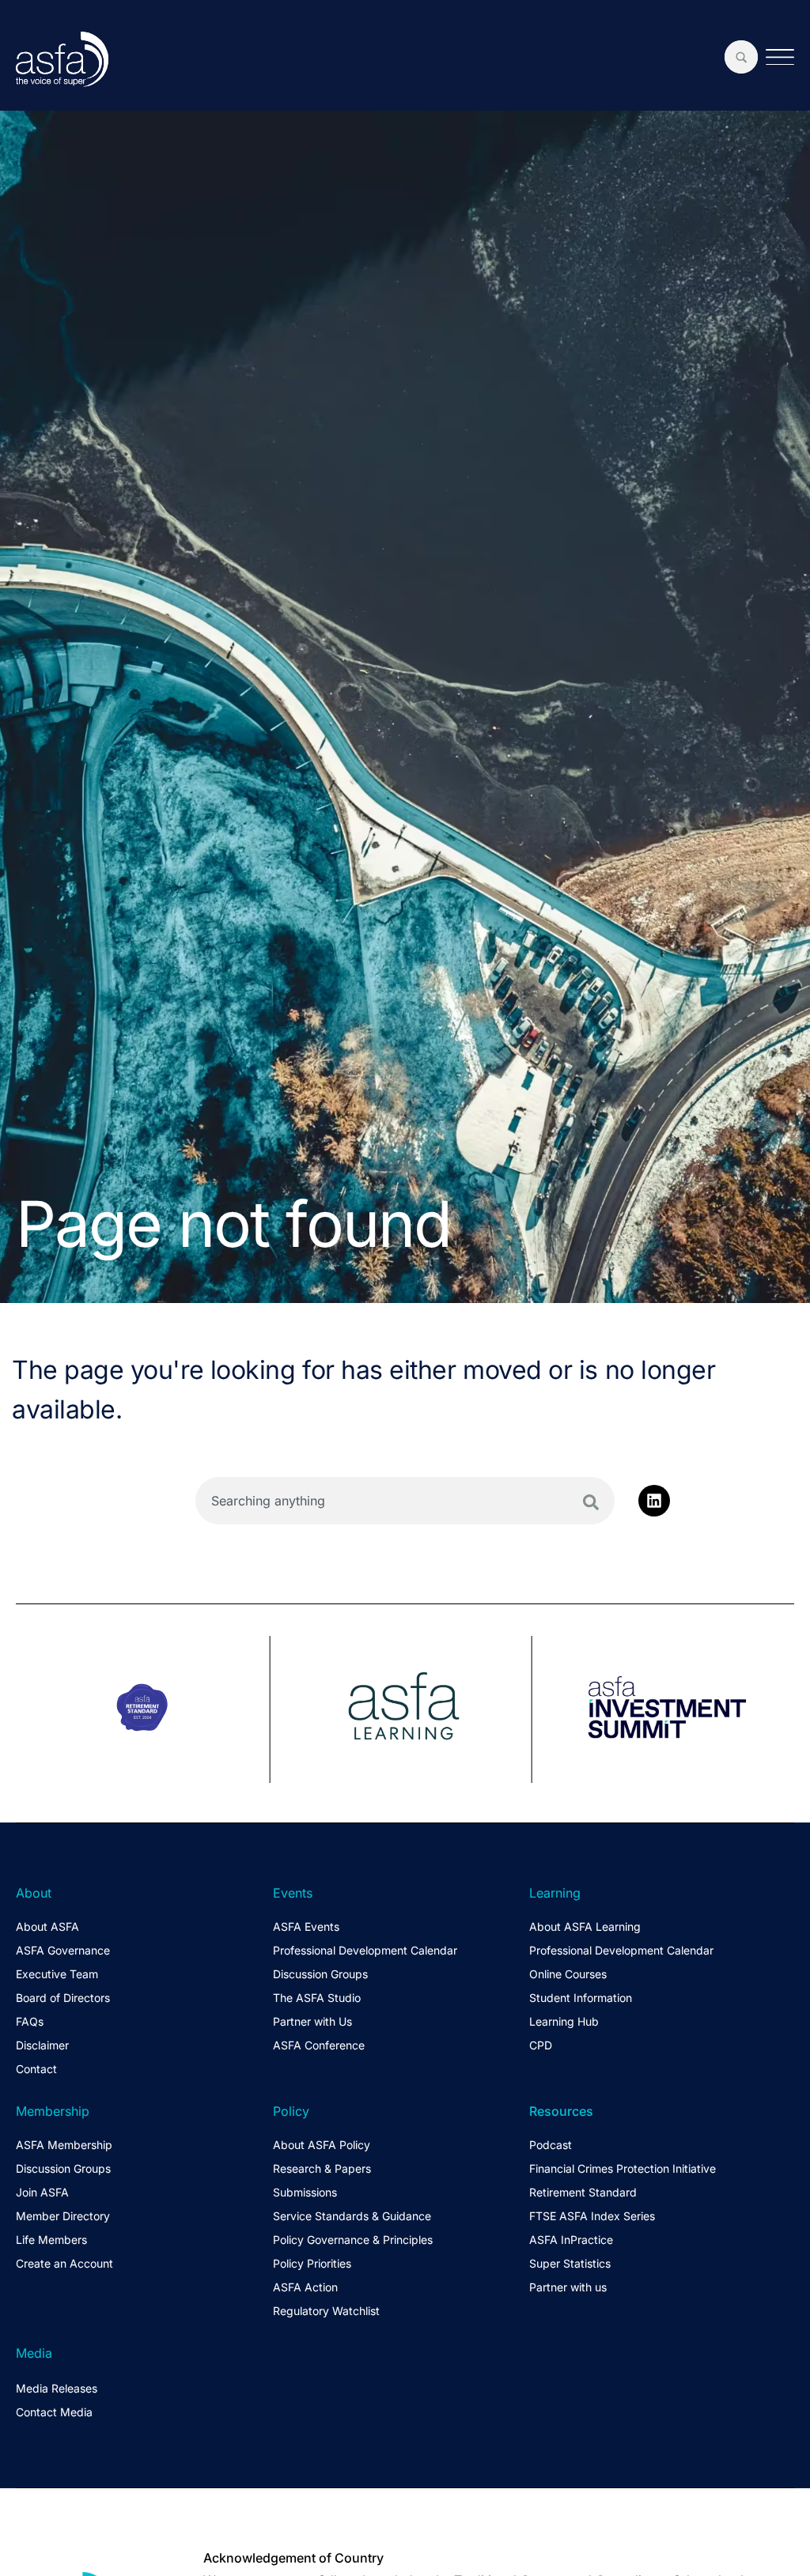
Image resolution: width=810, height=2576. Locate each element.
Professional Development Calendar (365, 1950)
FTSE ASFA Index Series (592, 2216)
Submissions (305, 2192)
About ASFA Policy (322, 2145)
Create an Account (64, 2263)
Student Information (581, 1998)
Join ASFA (42, 2192)
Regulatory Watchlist (326, 2311)
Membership (53, 2111)
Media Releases (57, 2388)
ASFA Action (305, 2287)
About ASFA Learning (585, 1926)
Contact (36, 2069)
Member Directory (63, 2216)
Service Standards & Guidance (352, 2216)
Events (293, 1893)
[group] (143, 1709)
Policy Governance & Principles (353, 2240)
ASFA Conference (319, 2045)
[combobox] (405, 1501)
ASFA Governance (63, 1950)
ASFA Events (306, 1926)
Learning (555, 1893)
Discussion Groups (320, 1974)
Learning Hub (564, 2021)
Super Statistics (570, 2263)
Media (34, 2353)
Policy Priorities (312, 2263)
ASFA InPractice (571, 2240)
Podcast (551, 2145)
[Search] (591, 1502)
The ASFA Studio (317, 1998)
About (34, 1893)
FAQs (30, 2021)
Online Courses (568, 1974)
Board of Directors (63, 1998)
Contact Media (54, 2412)
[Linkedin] (654, 1501)
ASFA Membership (64, 2145)
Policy (291, 2111)
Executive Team (57, 1974)
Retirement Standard (583, 2192)
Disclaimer (42, 2045)
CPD (541, 2045)
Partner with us (568, 2287)
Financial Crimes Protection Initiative (623, 2168)
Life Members (51, 2240)
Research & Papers (322, 2168)
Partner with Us (312, 2021)
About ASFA (47, 1926)
